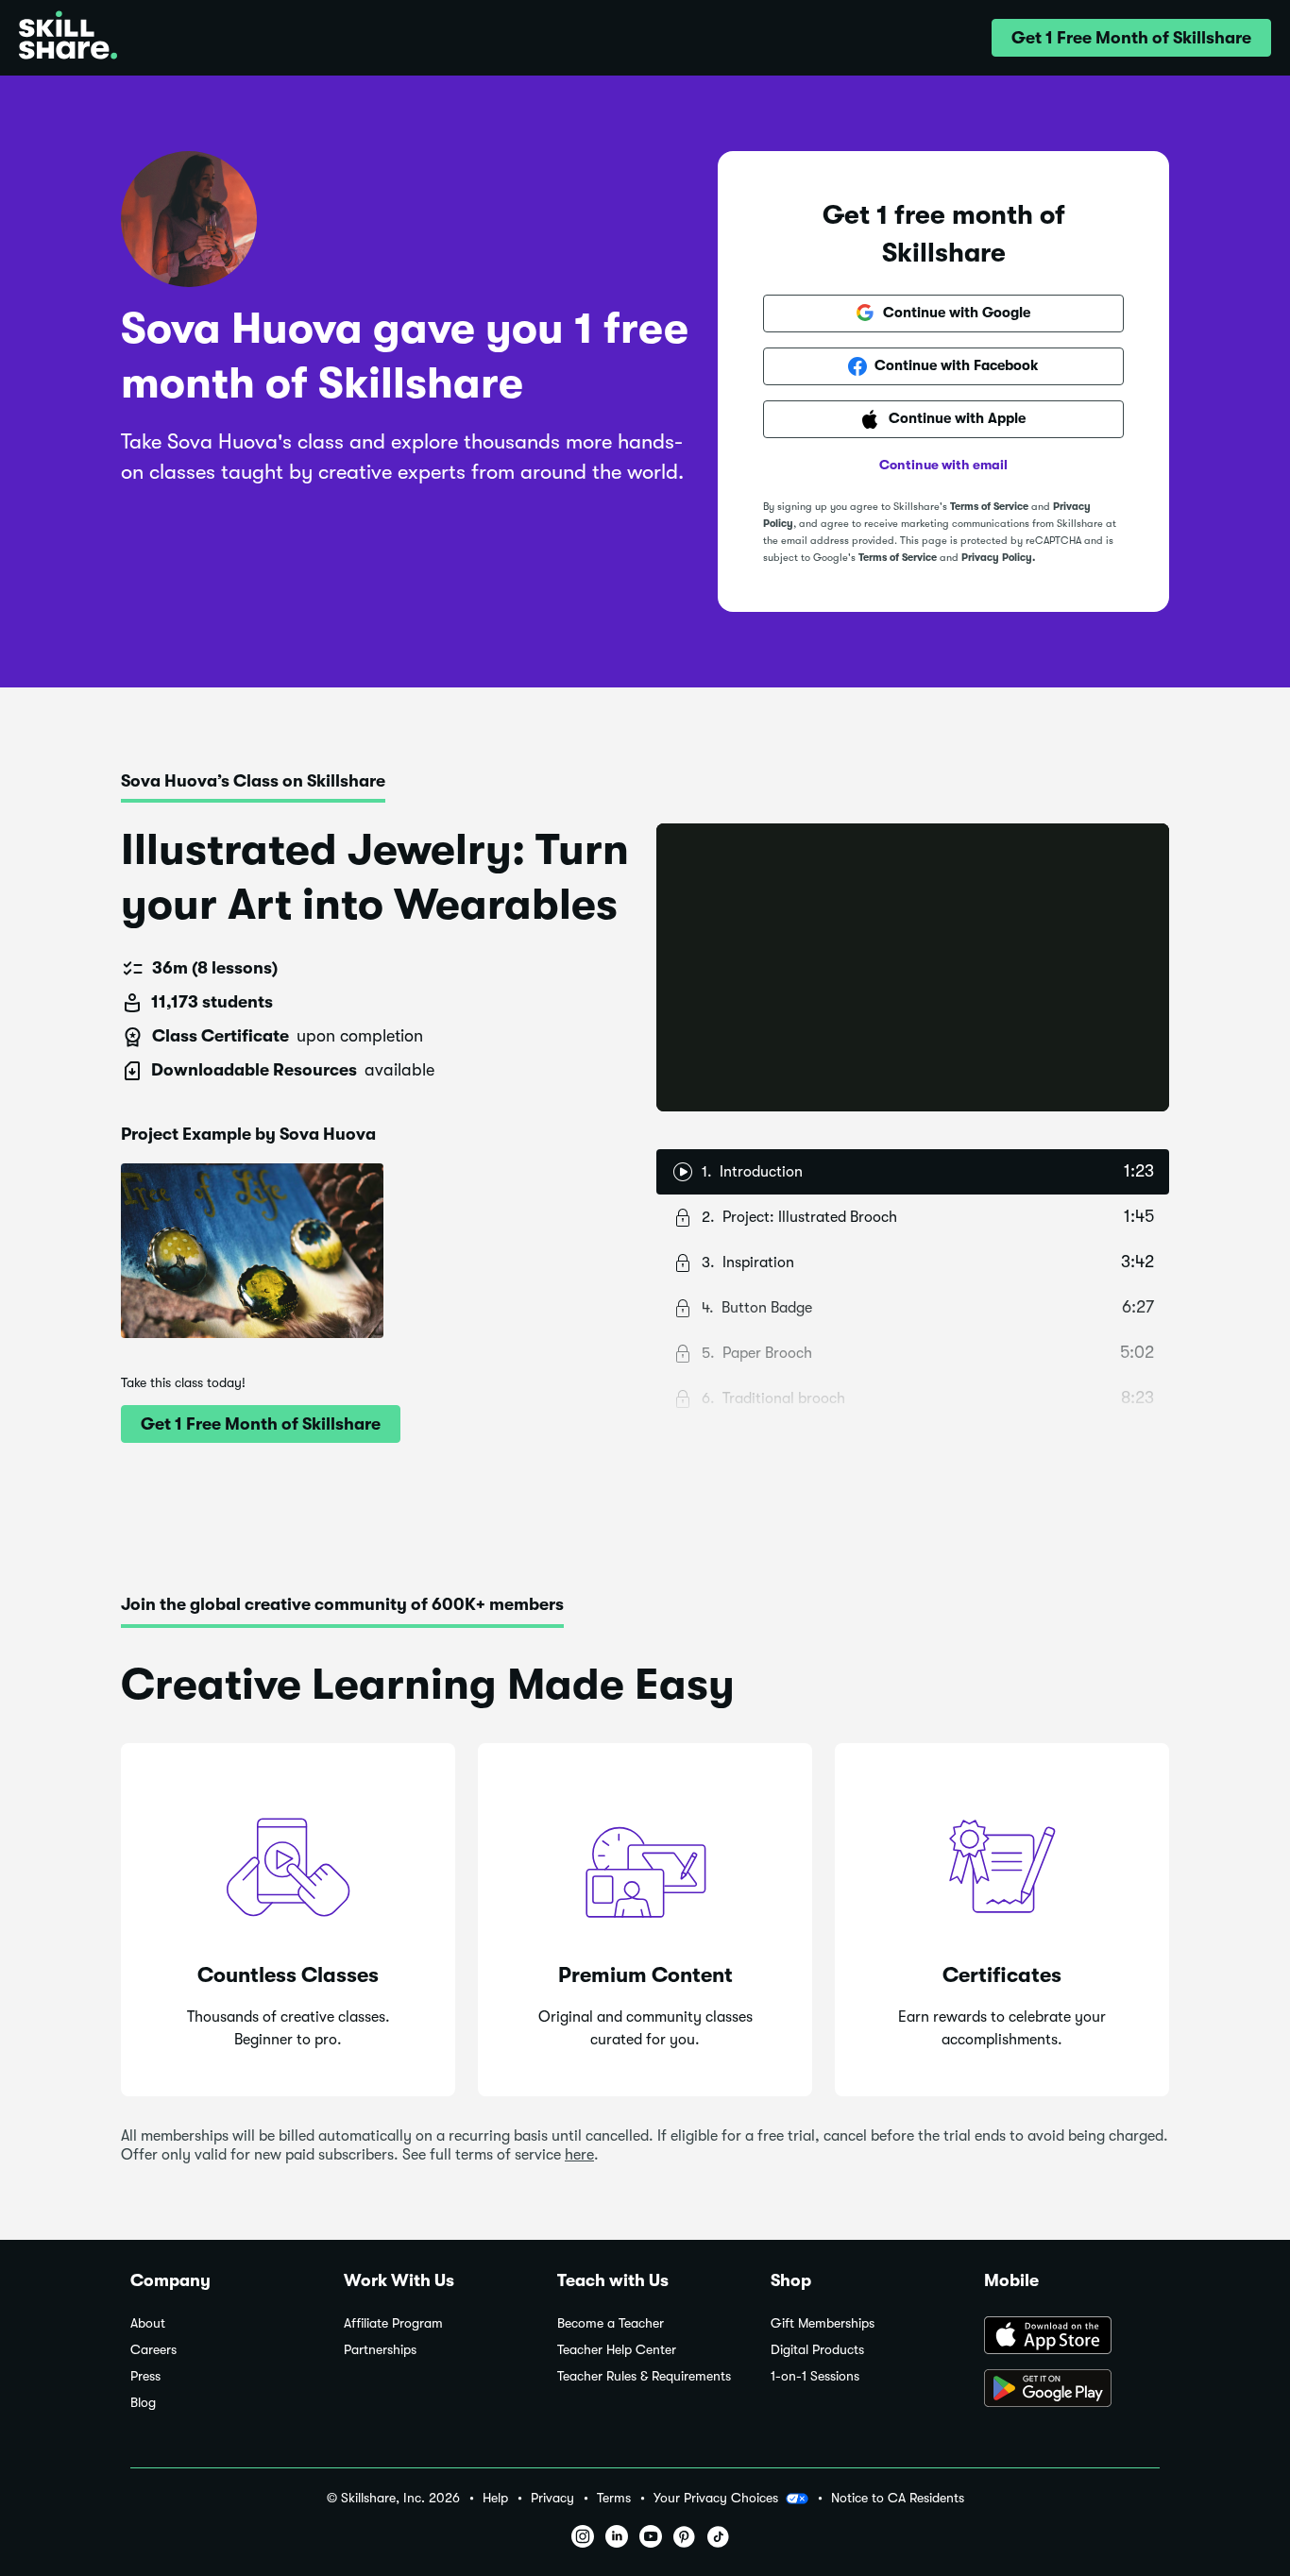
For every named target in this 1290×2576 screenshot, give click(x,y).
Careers (153, 2350)
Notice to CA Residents (898, 2498)
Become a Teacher (611, 2323)
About (148, 2323)
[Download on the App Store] (1072, 2337)
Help (495, 2498)
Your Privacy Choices (716, 2498)
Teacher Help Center (617, 2350)
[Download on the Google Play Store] (1072, 2390)
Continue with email (943, 465)
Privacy (552, 2498)
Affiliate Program (393, 2323)
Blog (143, 2403)
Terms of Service (989, 507)
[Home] (68, 38)
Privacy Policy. (998, 558)
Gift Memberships (823, 2323)
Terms (614, 2498)
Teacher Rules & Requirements (644, 2376)
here (579, 2155)
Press (145, 2376)
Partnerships (380, 2350)
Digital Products (817, 2350)
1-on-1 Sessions (815, 2376)
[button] (1131, 38)
